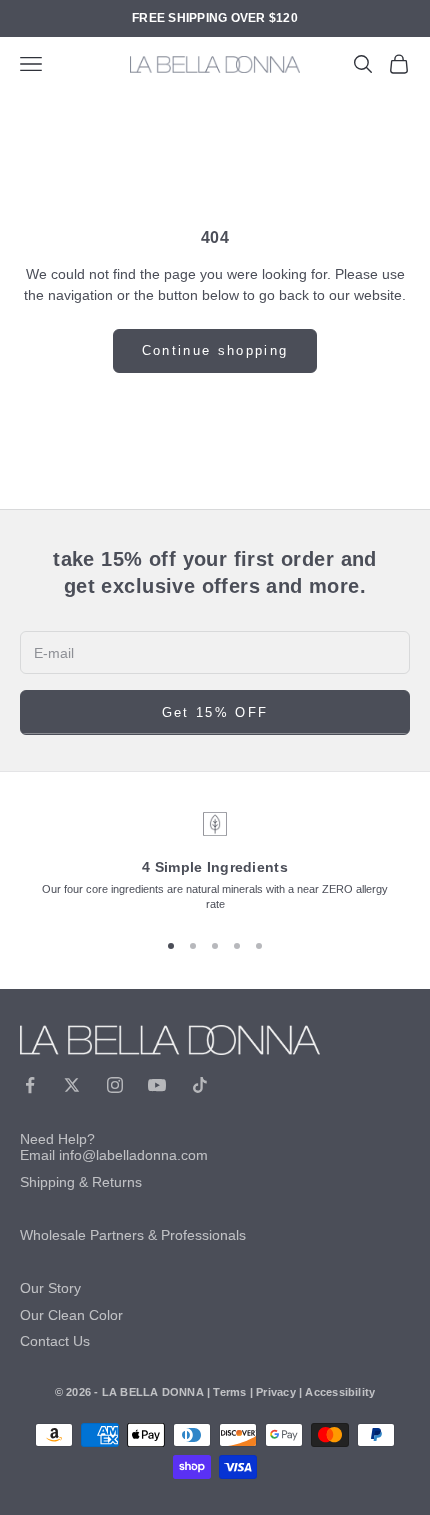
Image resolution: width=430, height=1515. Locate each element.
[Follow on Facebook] (30, 1085)
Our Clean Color (71, 1315)
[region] (215, 862)
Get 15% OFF (215, 712)
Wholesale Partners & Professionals (133, 1235)
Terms (229, 1392)
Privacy (276, 1392)
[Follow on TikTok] (200, 1085)
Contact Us (55, 1341)
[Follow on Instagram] (115, 1085)
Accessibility (340, 1392)
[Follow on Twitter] (72, 1085)
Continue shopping (215, 350)
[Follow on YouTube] (157, 1085)
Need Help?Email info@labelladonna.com (114, 1147)
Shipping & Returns (81, 1182)
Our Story (50, 1288)
